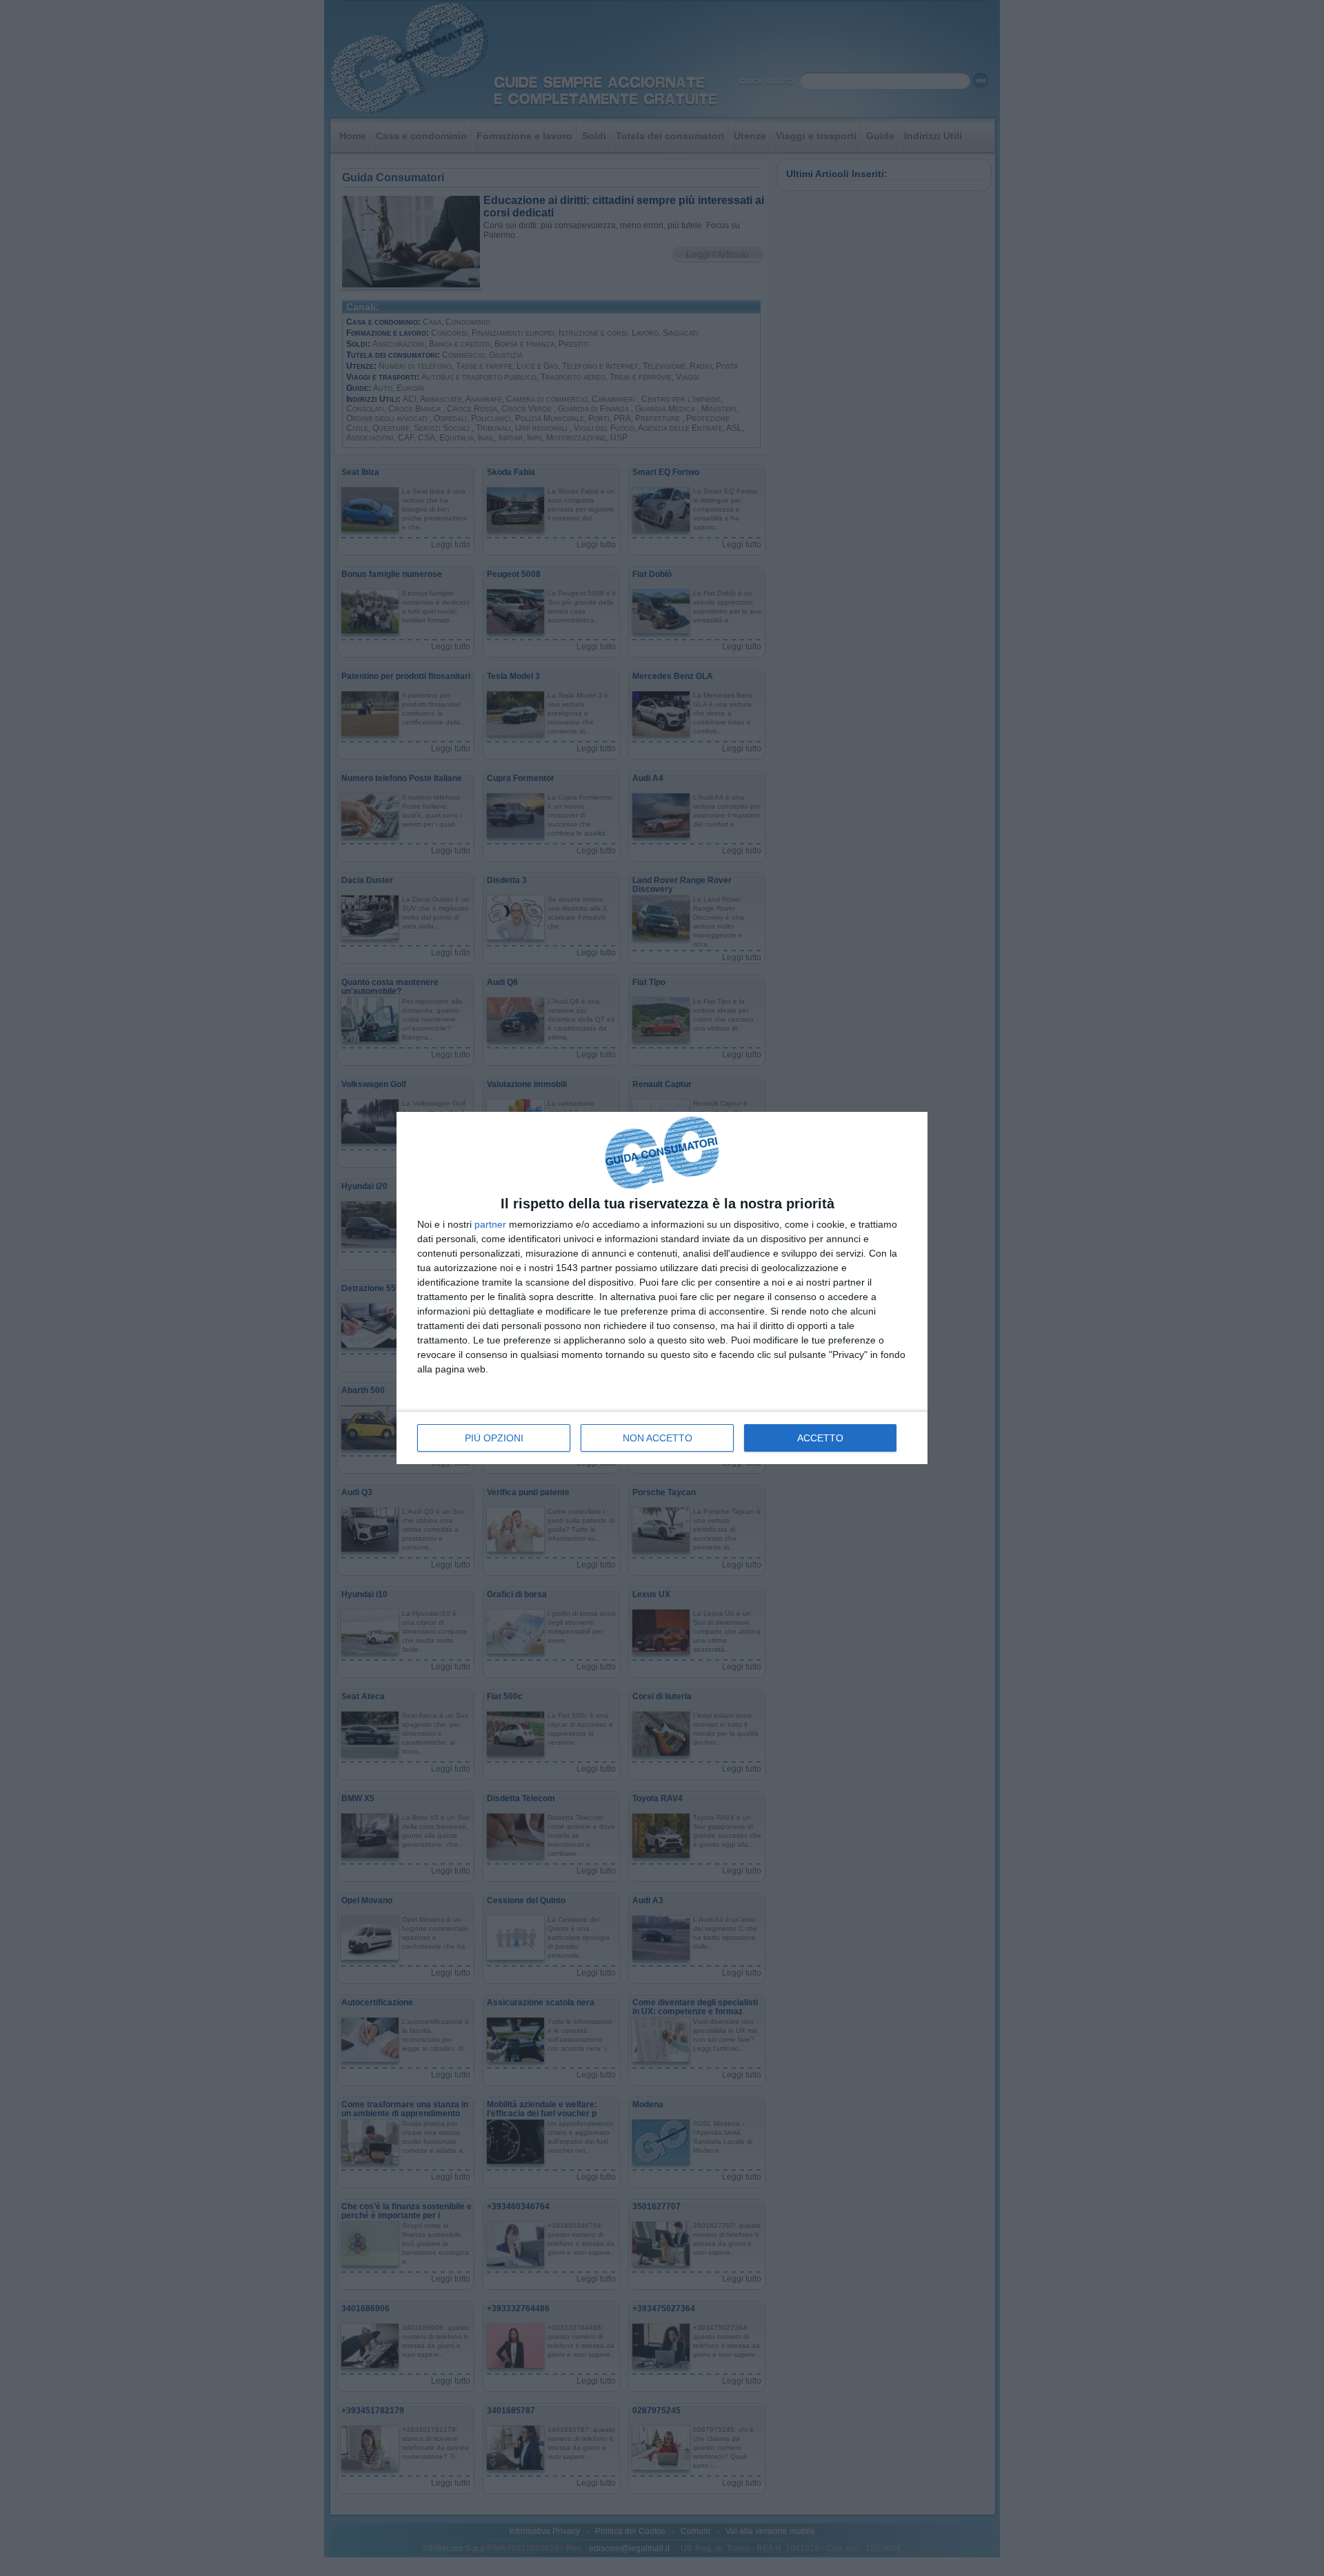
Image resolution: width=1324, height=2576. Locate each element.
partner (490, 1224)
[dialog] (662, 1288)
